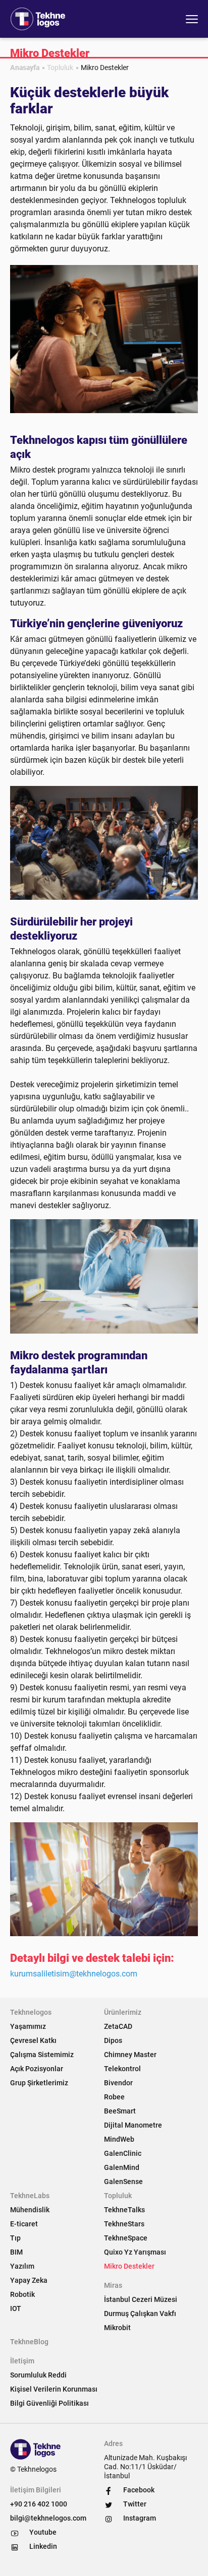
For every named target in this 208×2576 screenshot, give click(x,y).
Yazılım (22, 2266)
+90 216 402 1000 (39, 2504)
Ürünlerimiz (123, 2012)
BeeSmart (120, 2111)
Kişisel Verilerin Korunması (54, 2389)
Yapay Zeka (29, 2280)
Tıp (15, 2238)
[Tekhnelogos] (40, 19)
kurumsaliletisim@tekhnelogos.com (74, 1974)
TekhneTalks (124, 2210)
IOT (16, 2308)
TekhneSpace (126, 2238)
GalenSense (123, 2182)
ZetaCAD (118, 2026)
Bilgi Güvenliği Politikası (49, 2403)
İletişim (22, 2361)
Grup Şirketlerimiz (39, 2083)
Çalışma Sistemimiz (42, 2055)
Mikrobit (117, 2328)
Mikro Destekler (129, 2266)
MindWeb (119, 2139)
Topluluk (60, 68)
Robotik (22, 2294)
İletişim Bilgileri (36, 2490)
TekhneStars (124, 2224)
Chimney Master (130, 2055)
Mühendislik (30, 2210)
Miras (113, 2285)
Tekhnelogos (31, 2012)
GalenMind (122, 2167)
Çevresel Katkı (33, 2040)
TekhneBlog (29, 2342)
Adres (113, 2443)
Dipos (113, 2040)
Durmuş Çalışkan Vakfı (140, 2314)
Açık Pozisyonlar (37, 2069)
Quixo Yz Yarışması (135, 2252)
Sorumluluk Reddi (38, 2375)
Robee (114, 2097)
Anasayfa (25, 68)
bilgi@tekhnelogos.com (48, 2518)
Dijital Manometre (133, 2125)
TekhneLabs (30, 2196)
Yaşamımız (28, 2026)
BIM (16, 2252)
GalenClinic (123, 2153)
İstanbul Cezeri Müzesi (141, 2299)
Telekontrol (122, 2069)
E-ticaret (24, 2224)
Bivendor (118, 2083)
